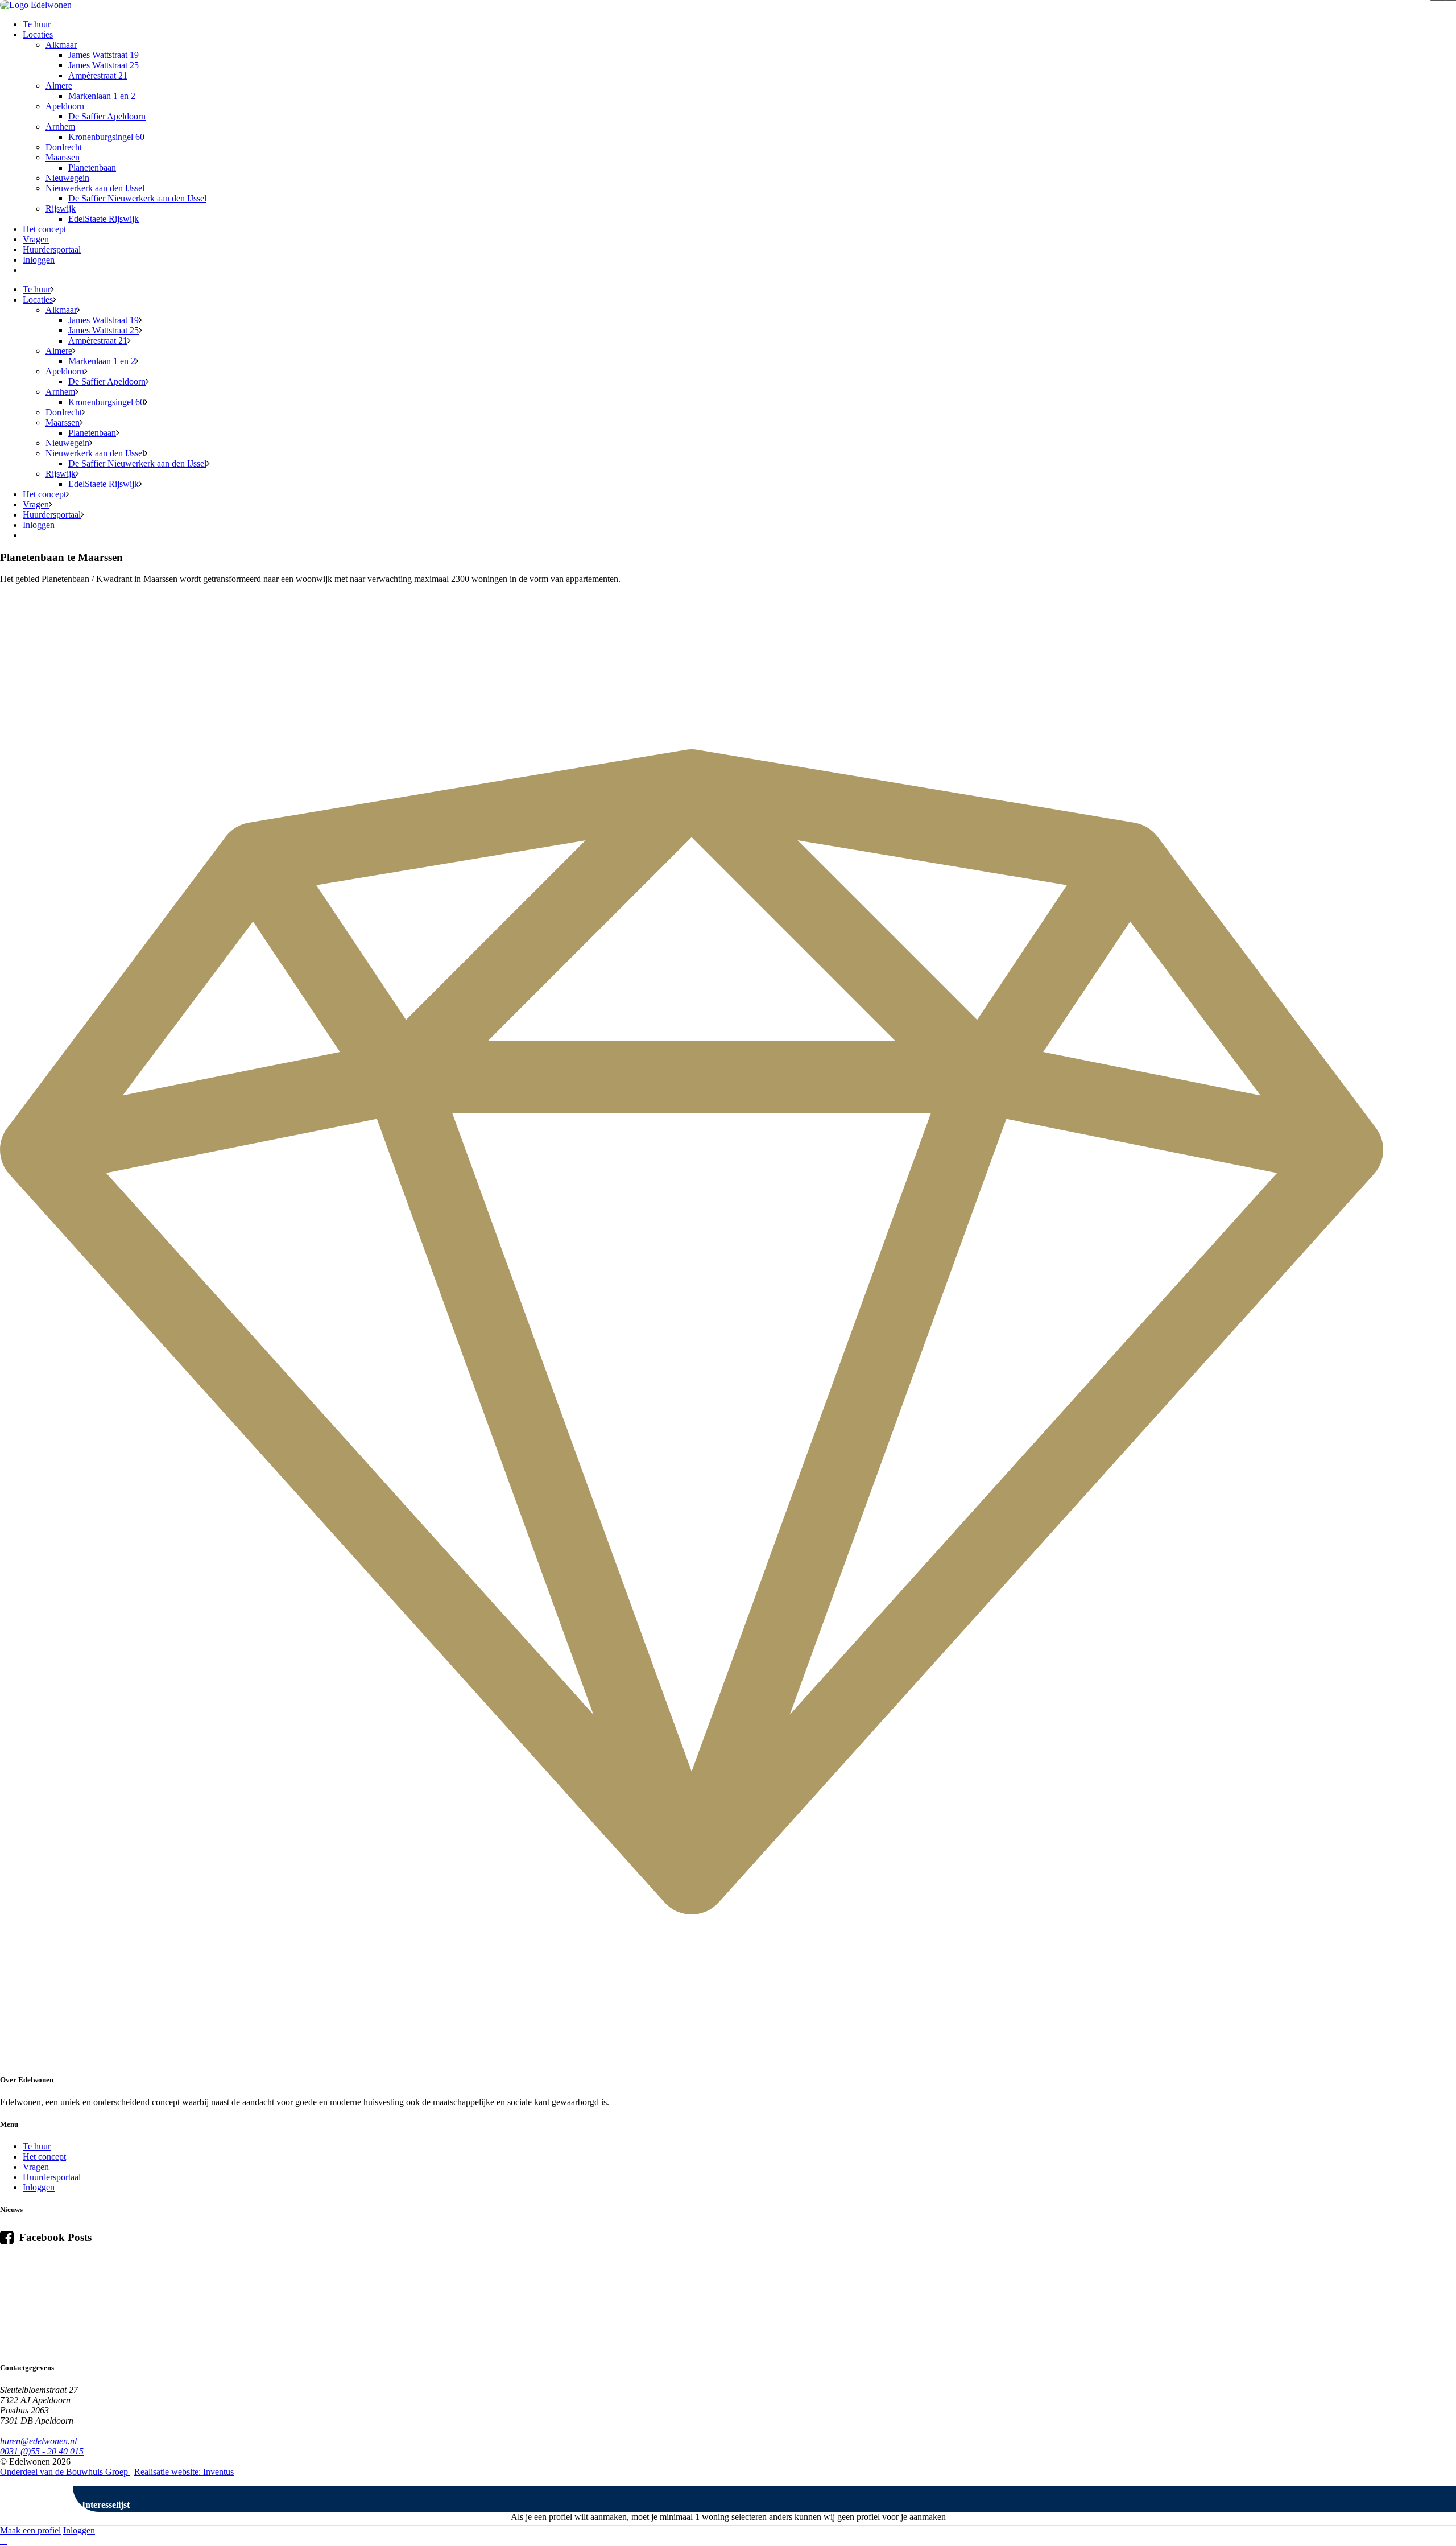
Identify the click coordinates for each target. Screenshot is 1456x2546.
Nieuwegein (67, 178)
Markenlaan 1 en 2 (102, 96)
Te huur (37, 24)
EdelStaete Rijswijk (104, 219)
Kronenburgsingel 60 (106, 137)
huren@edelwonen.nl (38, 2441)
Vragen (36, 239)
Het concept (44, 229)
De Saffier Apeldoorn (107, 116)
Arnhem (60, 127)
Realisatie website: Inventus (184, 2472)
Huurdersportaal (52, 249)
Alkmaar (61, 45)
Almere (59, 86)
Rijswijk (61, 209)
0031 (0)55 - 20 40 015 (42, 2451)
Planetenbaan (92, 168)
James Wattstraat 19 (104, 55)
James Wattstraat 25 (104, 65)
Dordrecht (64, 147)
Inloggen (39, 260)
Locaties (38, 34)
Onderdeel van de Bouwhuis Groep (65, 2472)
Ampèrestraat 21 (98, 75)
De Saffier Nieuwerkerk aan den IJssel (137, 198)
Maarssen (63, 157)
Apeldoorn (65, 106)
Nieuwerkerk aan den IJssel (95, 188)
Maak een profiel (30, 2530)
